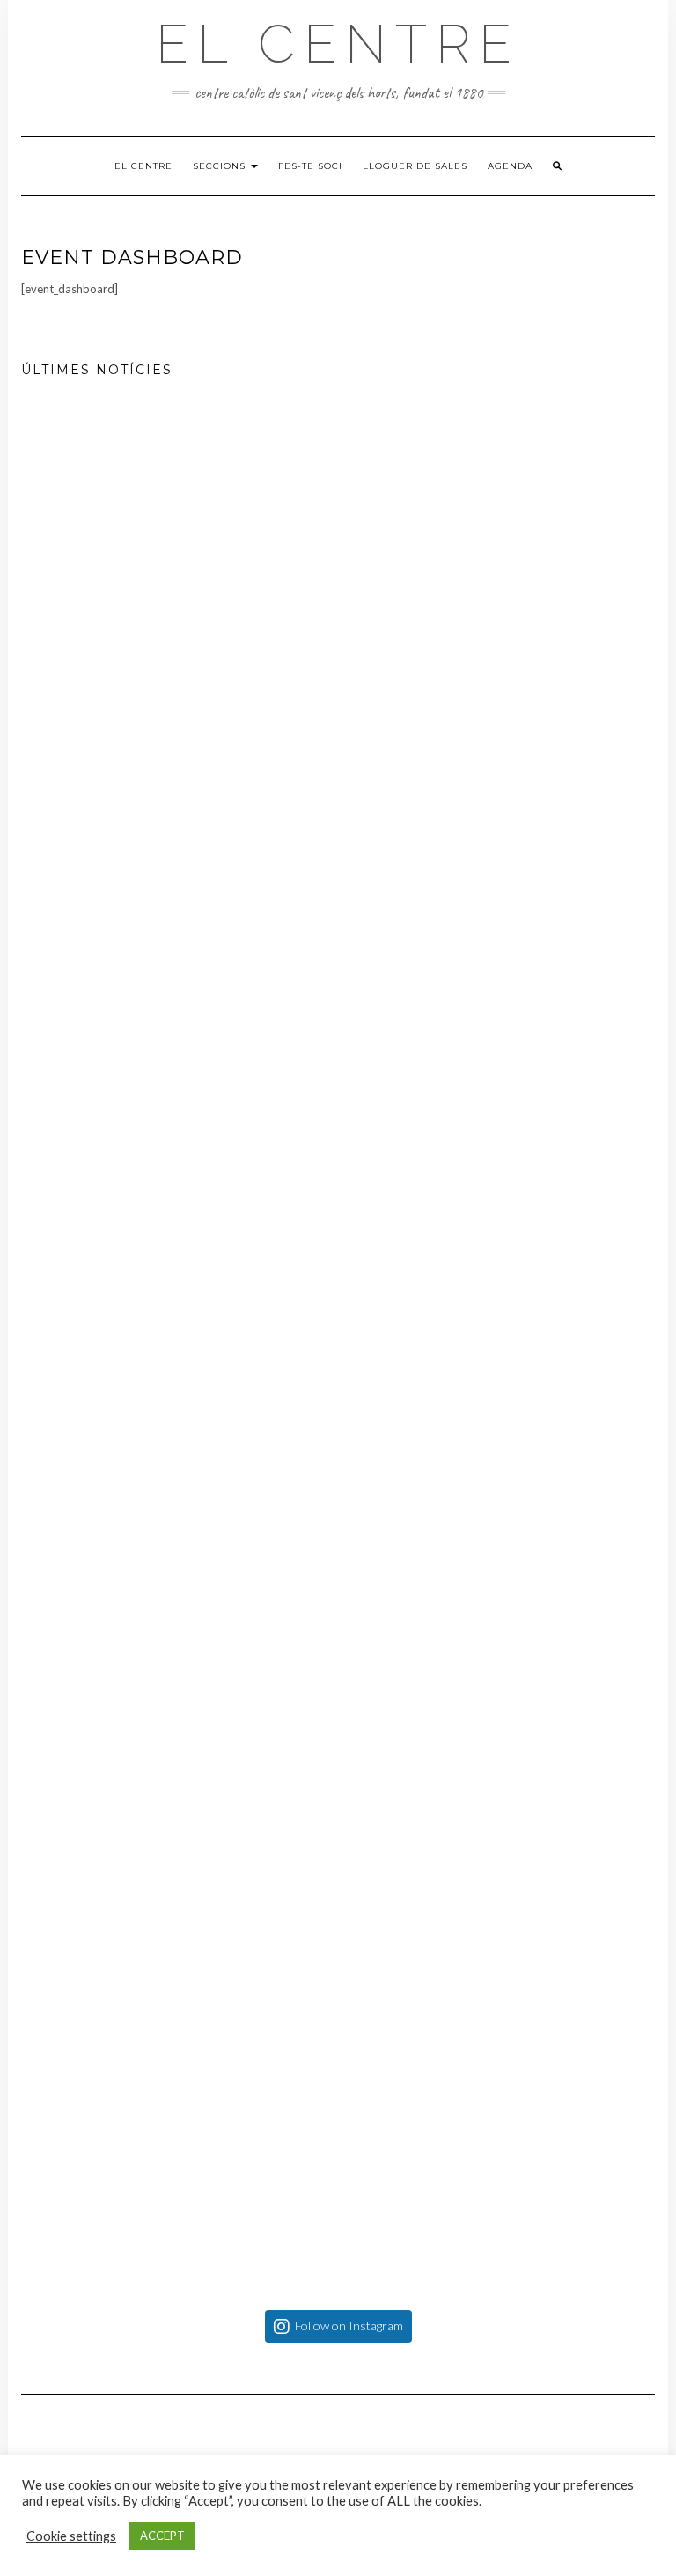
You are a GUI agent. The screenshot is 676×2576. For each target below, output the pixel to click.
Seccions (221, 166)
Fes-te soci (310, 166)
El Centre (338, 44)
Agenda (510, 166)
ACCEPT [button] (162, 2536)
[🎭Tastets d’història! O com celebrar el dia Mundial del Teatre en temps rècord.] (338, 712)
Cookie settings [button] (71, 2536)
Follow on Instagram (349, 2326)
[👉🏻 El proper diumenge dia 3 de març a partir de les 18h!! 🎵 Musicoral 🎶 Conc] (338, 1346)
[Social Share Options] (46, 1007)
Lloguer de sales (415, 166)
